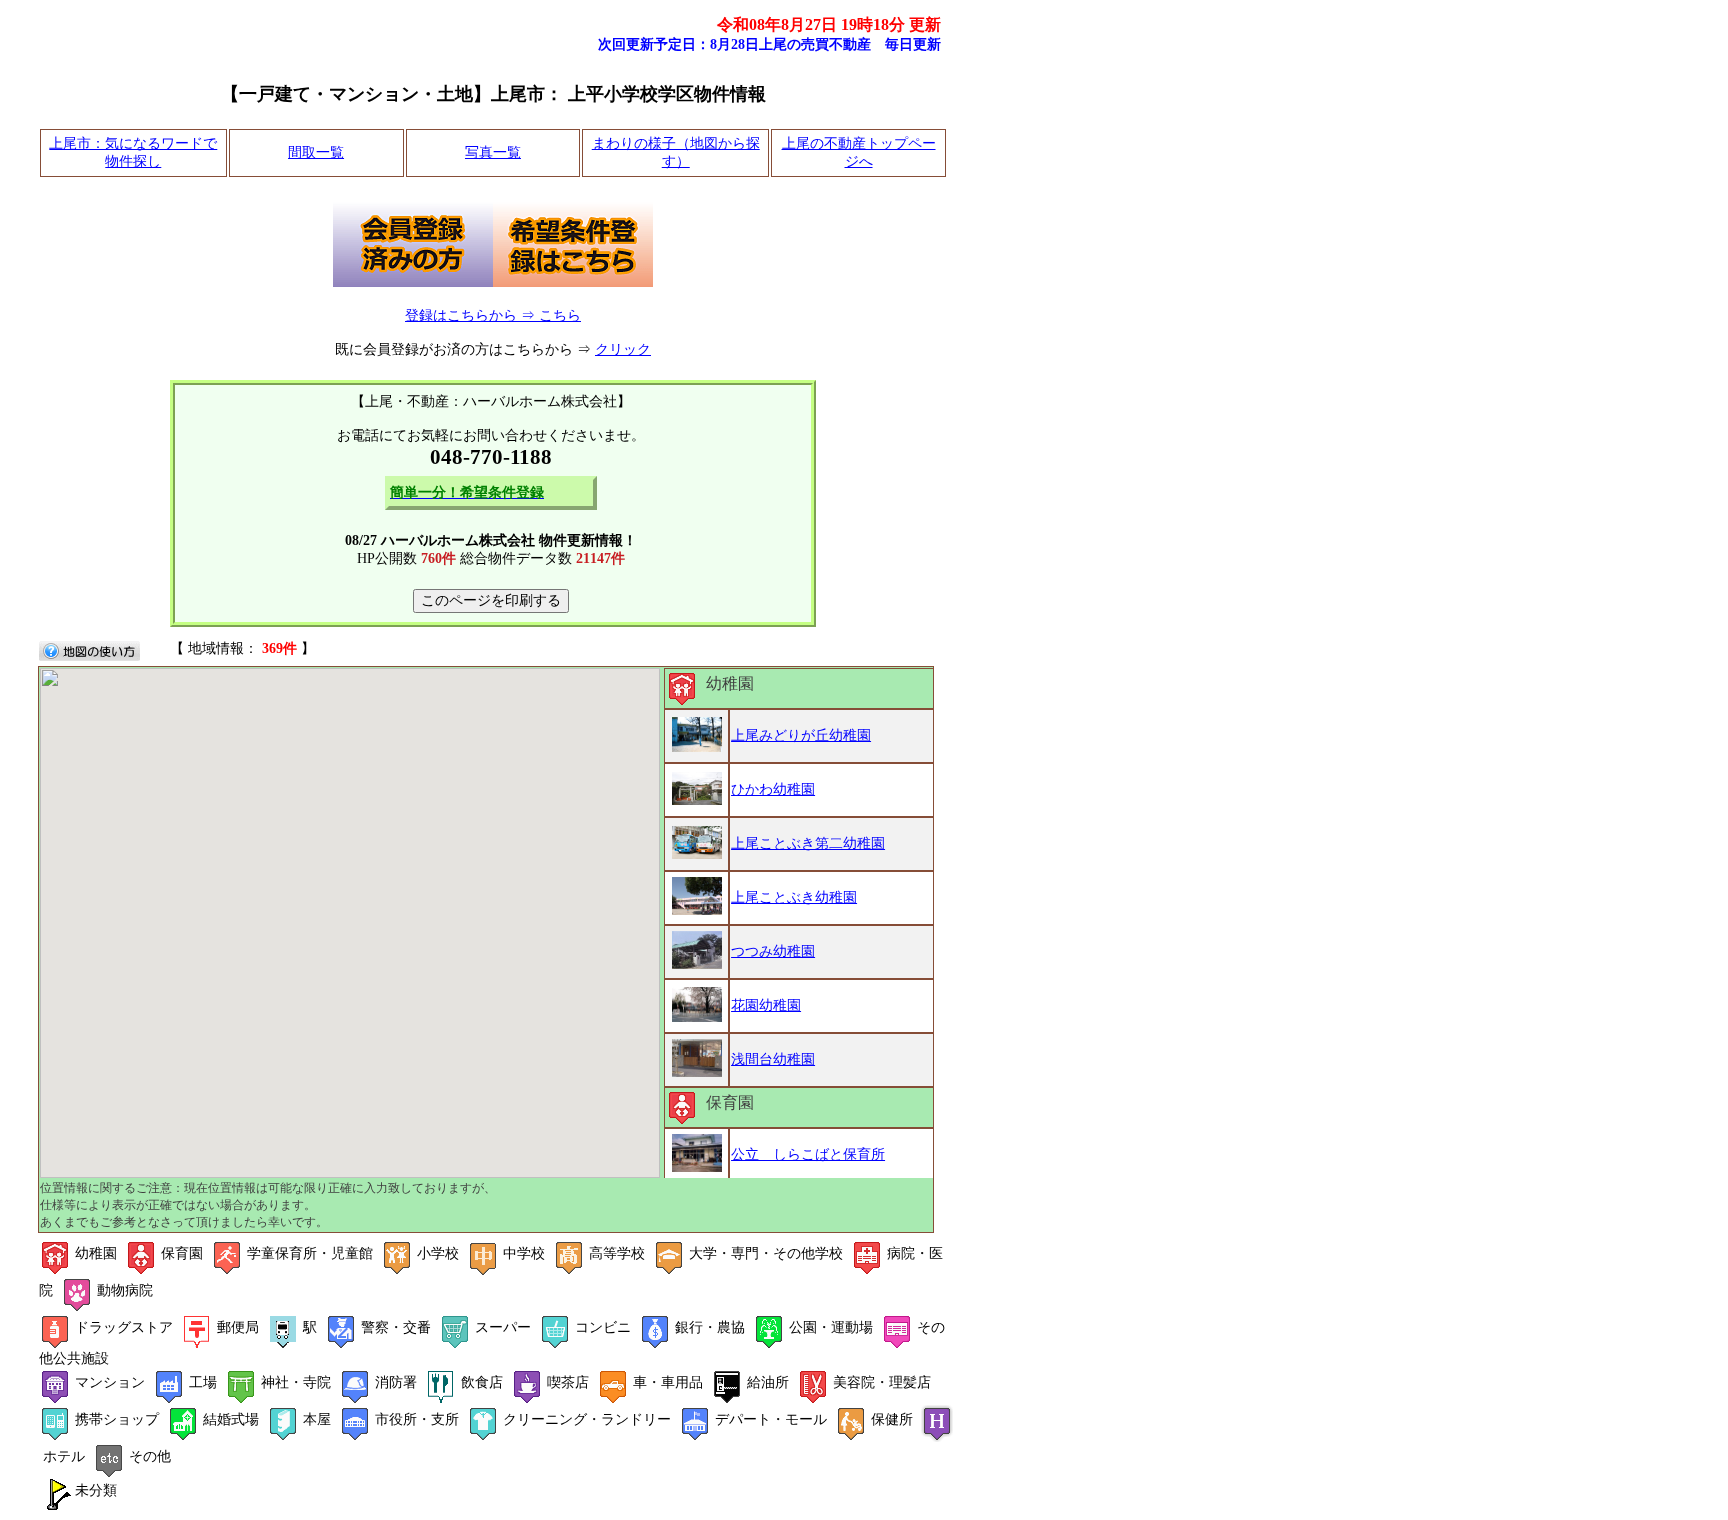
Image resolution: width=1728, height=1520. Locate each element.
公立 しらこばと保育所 (808, 1154)
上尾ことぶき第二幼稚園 (808, 843)
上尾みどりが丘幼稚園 (801, 735)
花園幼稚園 (766, 1005)
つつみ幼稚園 (773, 951)
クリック (623, 349)
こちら (560, 315)
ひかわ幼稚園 (773, 789)
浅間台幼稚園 (773, 1059)
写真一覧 (493, 152)
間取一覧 (316, 152)
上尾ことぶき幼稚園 (794, 897)
